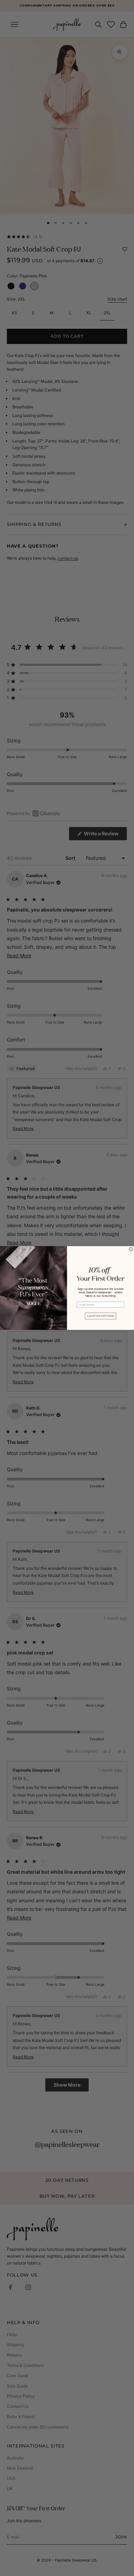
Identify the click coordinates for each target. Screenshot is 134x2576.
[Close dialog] (131, 1249)
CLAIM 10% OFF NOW (101, 1316)
